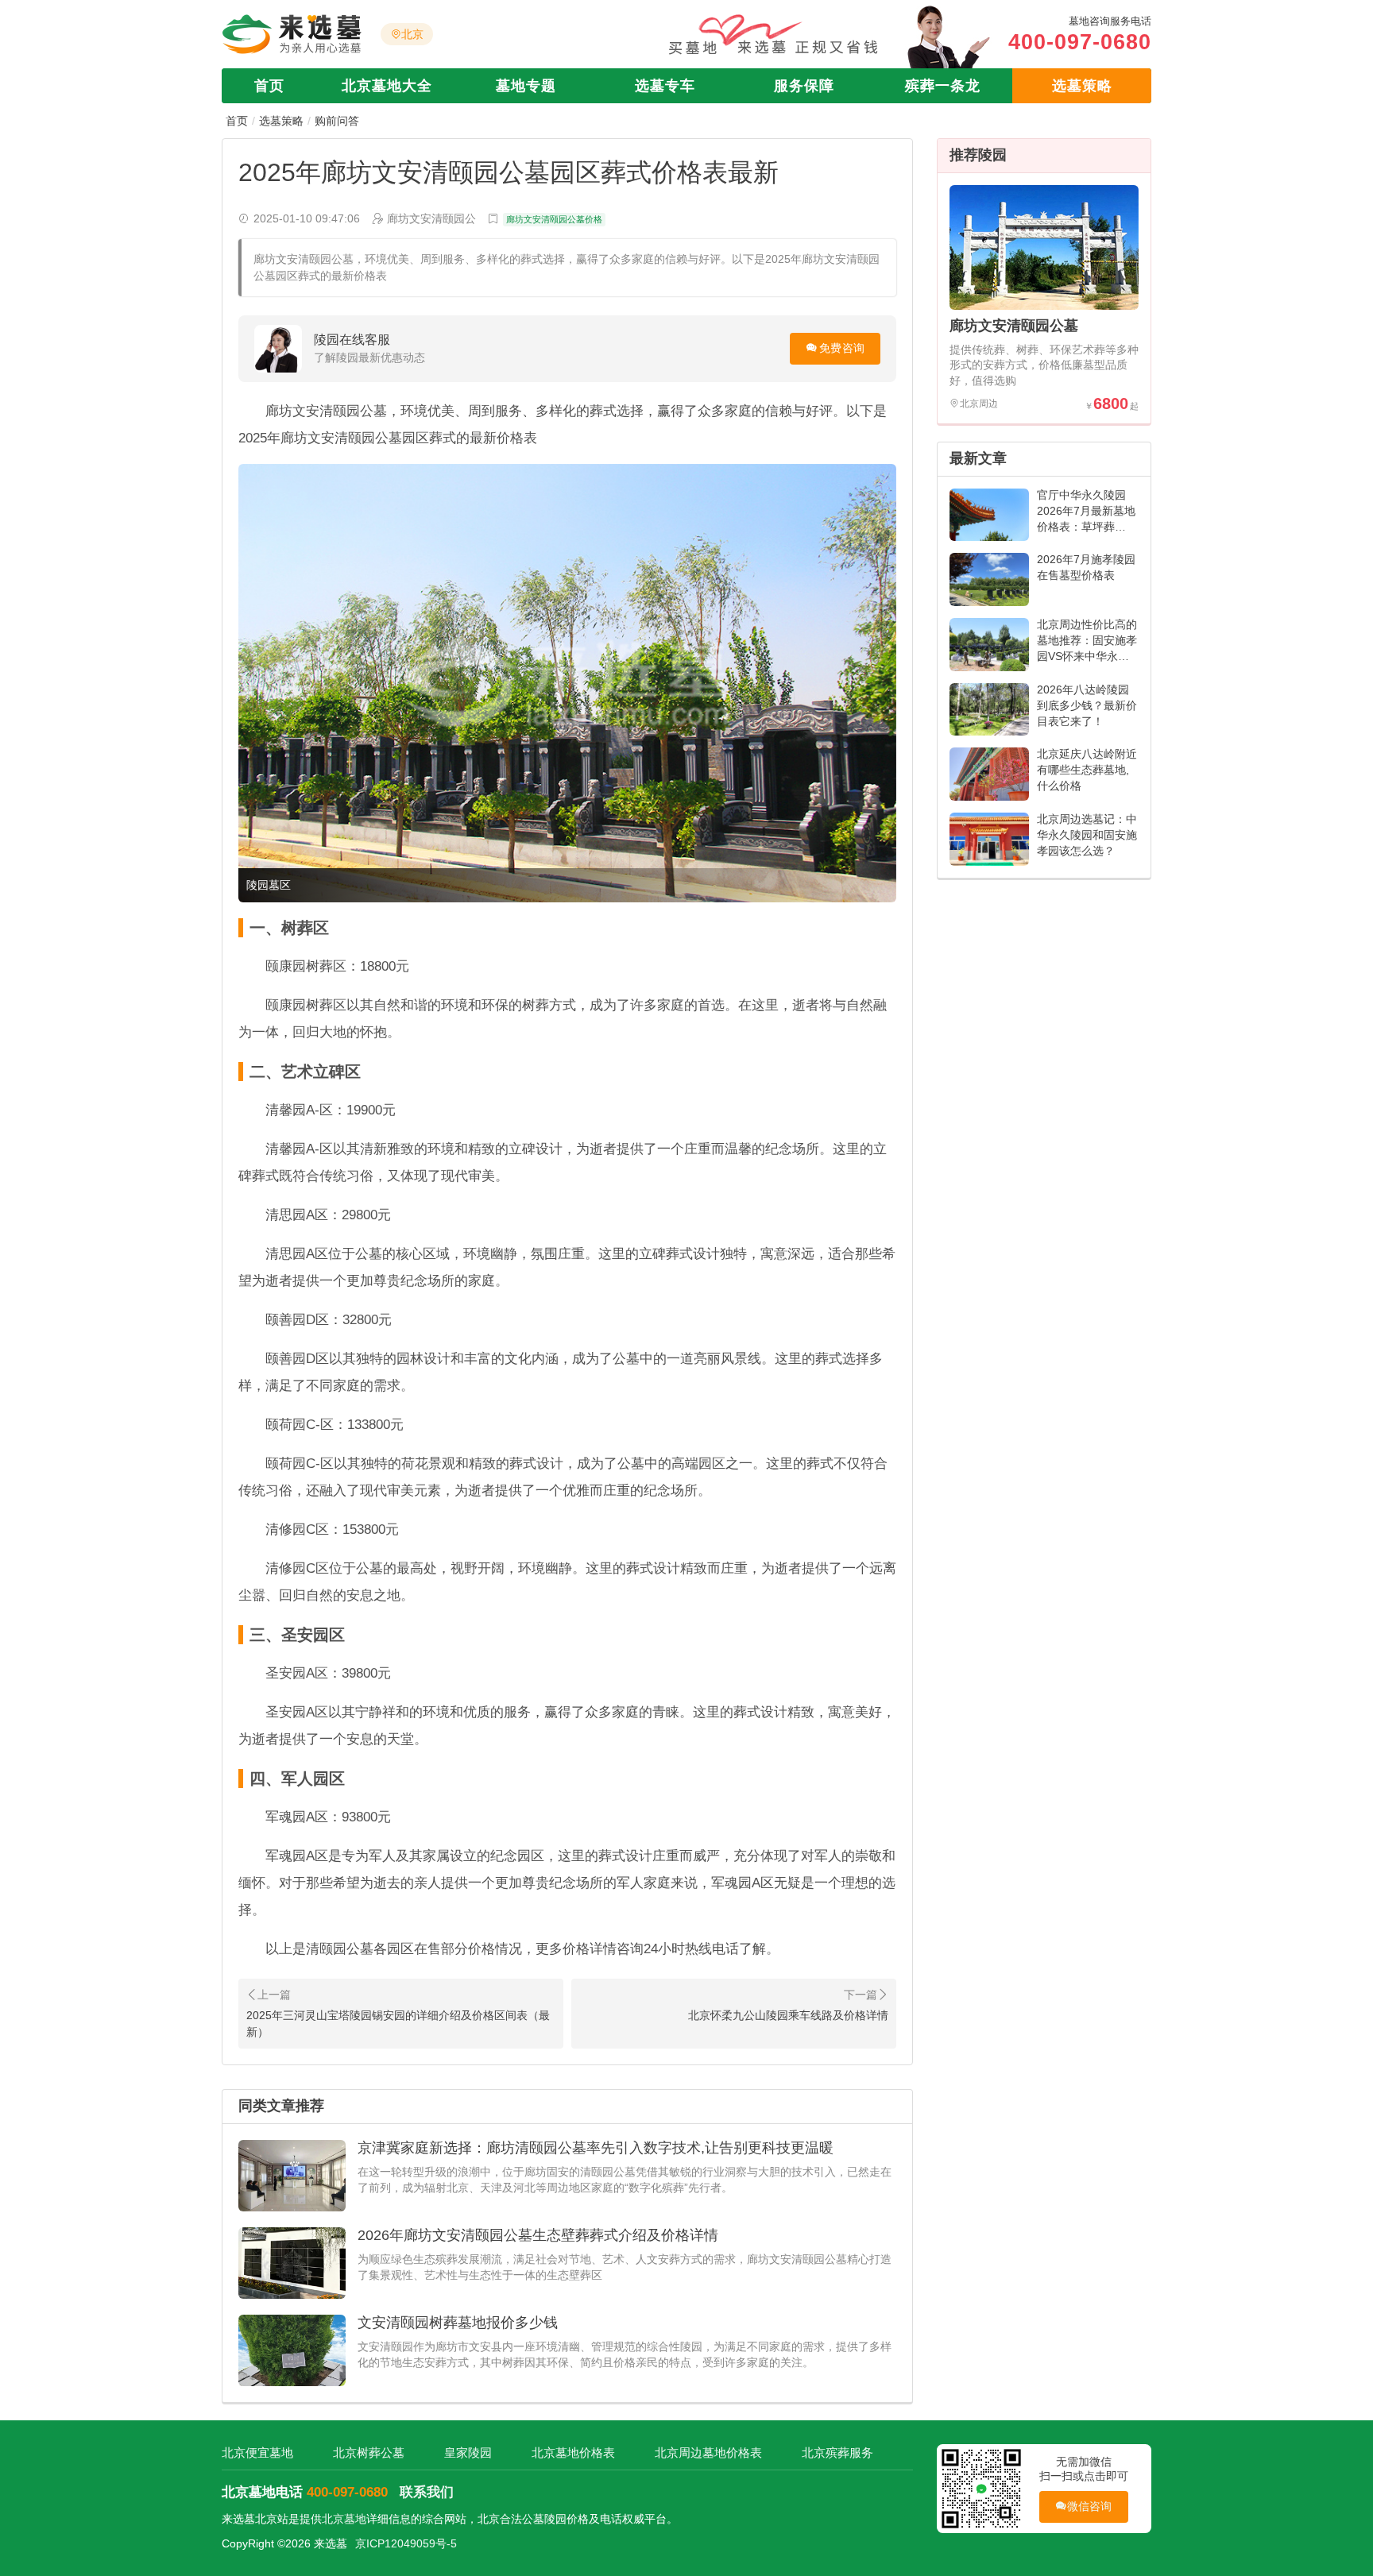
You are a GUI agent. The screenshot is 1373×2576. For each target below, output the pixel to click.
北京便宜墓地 (257, 2452)
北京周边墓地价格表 (708, 2452)
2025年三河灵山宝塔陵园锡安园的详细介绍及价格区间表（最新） (398, 2024)
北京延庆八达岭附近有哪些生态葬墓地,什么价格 (1087, 770)
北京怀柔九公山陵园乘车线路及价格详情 (788, 2015)
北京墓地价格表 (573, 2452)
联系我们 (427, 2492)
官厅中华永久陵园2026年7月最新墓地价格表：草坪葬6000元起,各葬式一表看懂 (1086, 527)
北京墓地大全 (387, 86)
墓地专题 (526, 86)
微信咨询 (1090, 2506)
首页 (269, 86)
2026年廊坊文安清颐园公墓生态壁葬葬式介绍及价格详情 (538, 2235)
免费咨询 (842, 348)
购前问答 (337, 121)
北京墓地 (344, 2519)
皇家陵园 (468, 2452)
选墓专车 (665, 86)
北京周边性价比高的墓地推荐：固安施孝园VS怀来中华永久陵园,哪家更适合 (1087, 648)
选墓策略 (1082, 86)
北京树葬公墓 (369, 2452)
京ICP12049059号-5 (406, 2543)
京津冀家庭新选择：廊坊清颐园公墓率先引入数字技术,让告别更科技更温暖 (596, 2148)
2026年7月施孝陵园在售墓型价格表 (1086, 567)
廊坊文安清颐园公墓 (1014, 326)
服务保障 (804, 86)
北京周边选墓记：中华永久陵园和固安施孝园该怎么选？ (1087, 835)
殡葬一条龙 (943, 86)
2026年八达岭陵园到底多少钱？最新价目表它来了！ (1087, 705)
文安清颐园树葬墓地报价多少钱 (458, 2323)
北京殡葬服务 (837, 2452)
